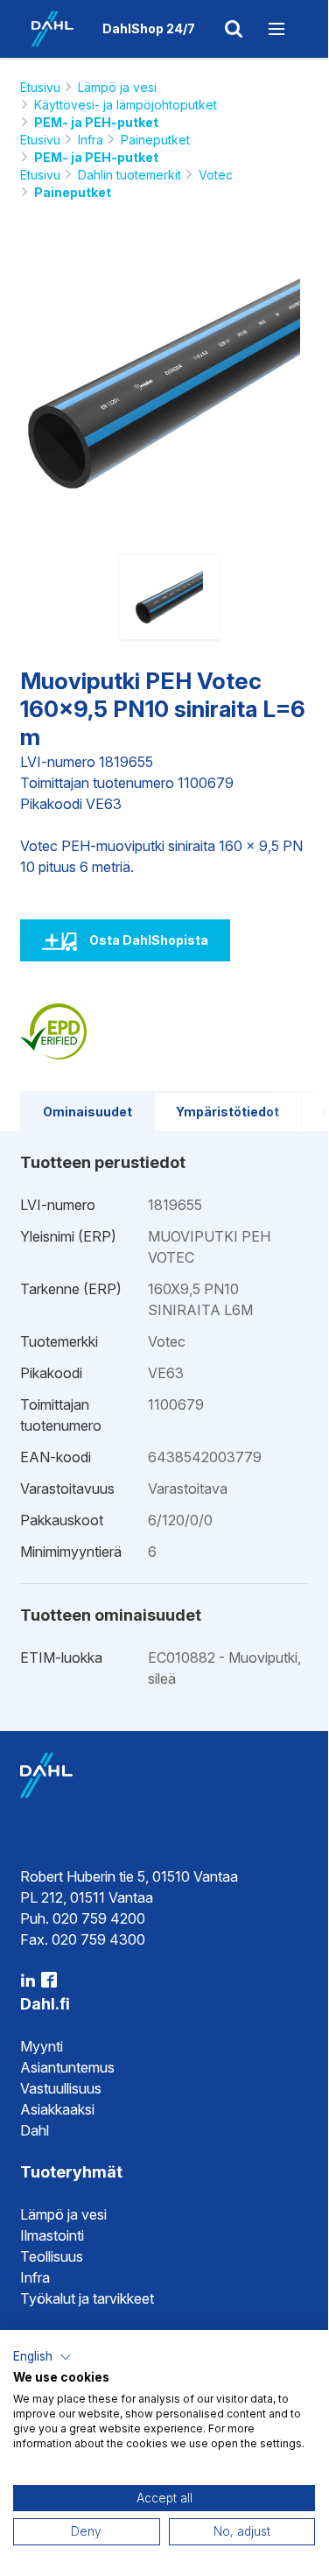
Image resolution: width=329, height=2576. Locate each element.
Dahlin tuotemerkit (129, 175)
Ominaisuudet (87, 1112)
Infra (91, 140)
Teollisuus (52, 2256)
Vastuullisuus (61, 2088)
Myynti (42, 2046)
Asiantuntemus (67, 2067)
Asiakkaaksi (57, 2109)
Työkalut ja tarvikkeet (87, 2298)
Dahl (35, 2130)
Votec (216, 175)
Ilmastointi (52, 2235)
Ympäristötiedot (227, 1112)
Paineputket (155, 140)
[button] (42, 2357)
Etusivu (40, 87)
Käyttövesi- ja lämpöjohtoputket (126, 105)
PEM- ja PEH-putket (96, 122)
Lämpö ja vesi (117, 87)
